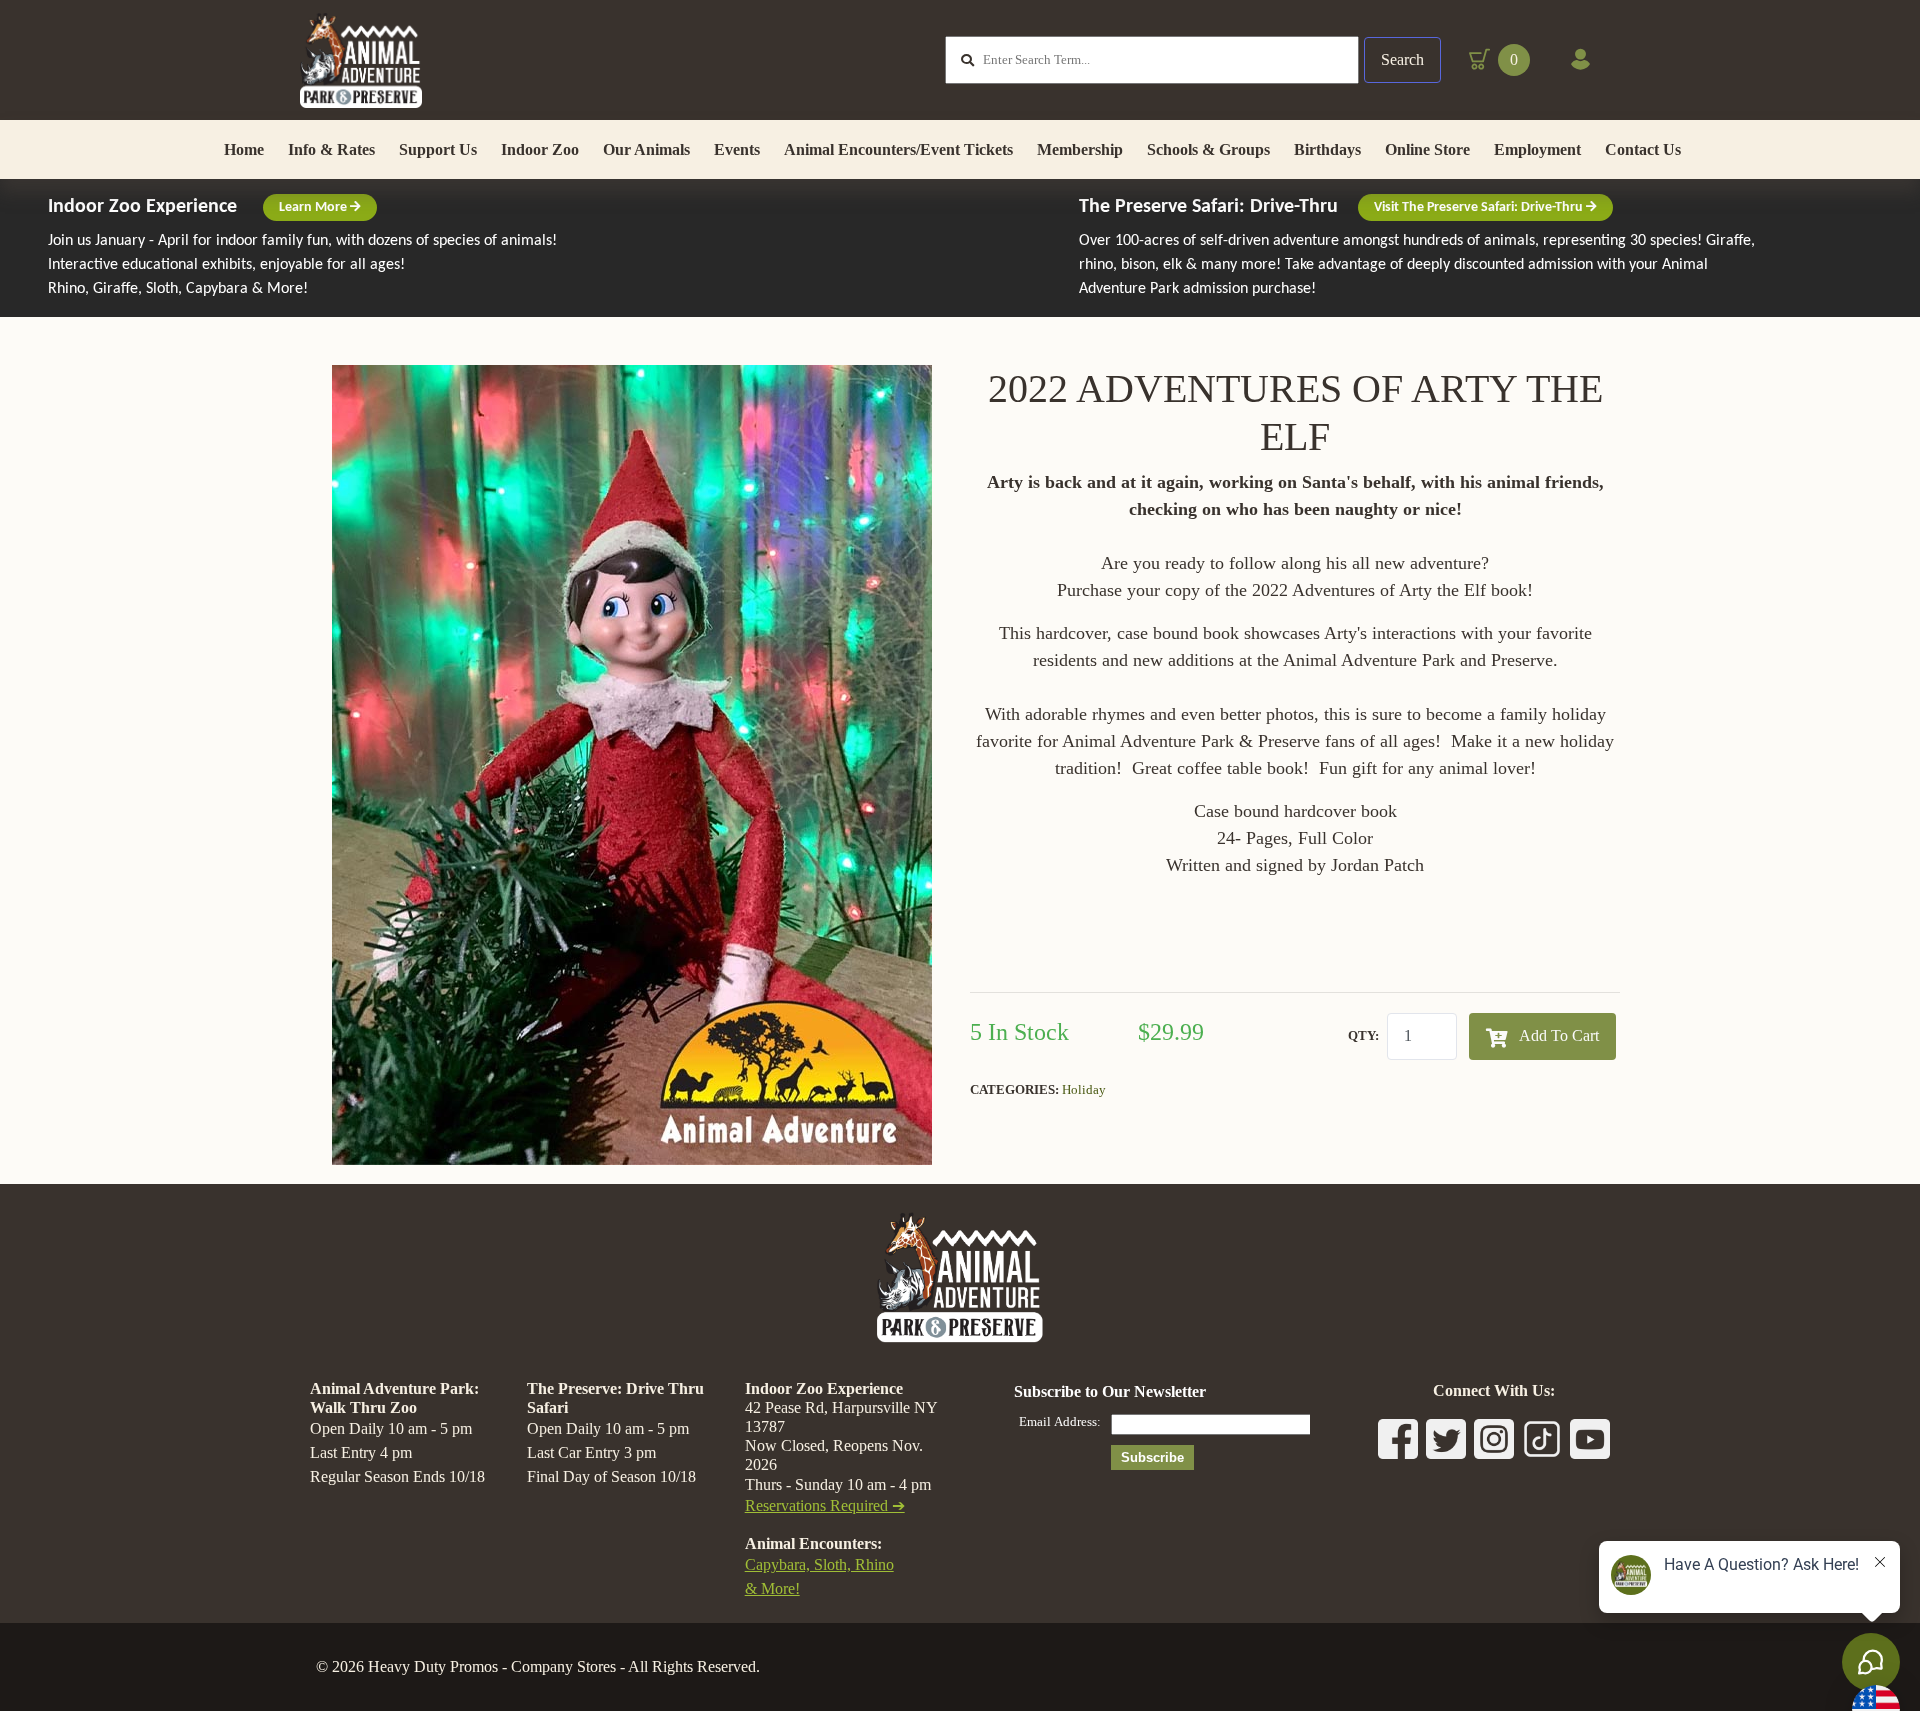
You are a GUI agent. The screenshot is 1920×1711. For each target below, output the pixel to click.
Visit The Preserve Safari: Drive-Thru (1480, 207)
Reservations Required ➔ (825, 1505)
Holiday (1084, 1089)
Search (1402, 59)
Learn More (314, 207)
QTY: (1363, 1035)
